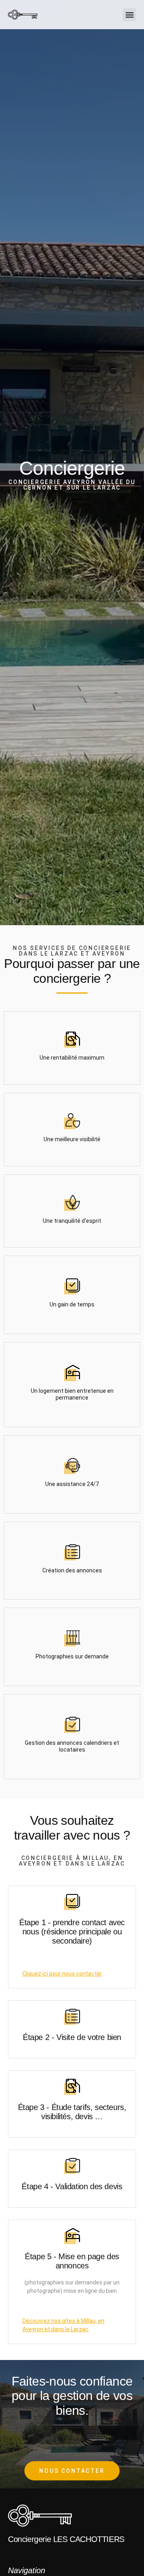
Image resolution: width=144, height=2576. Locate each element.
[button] (129, 15)
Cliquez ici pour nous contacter (62, 1974)
